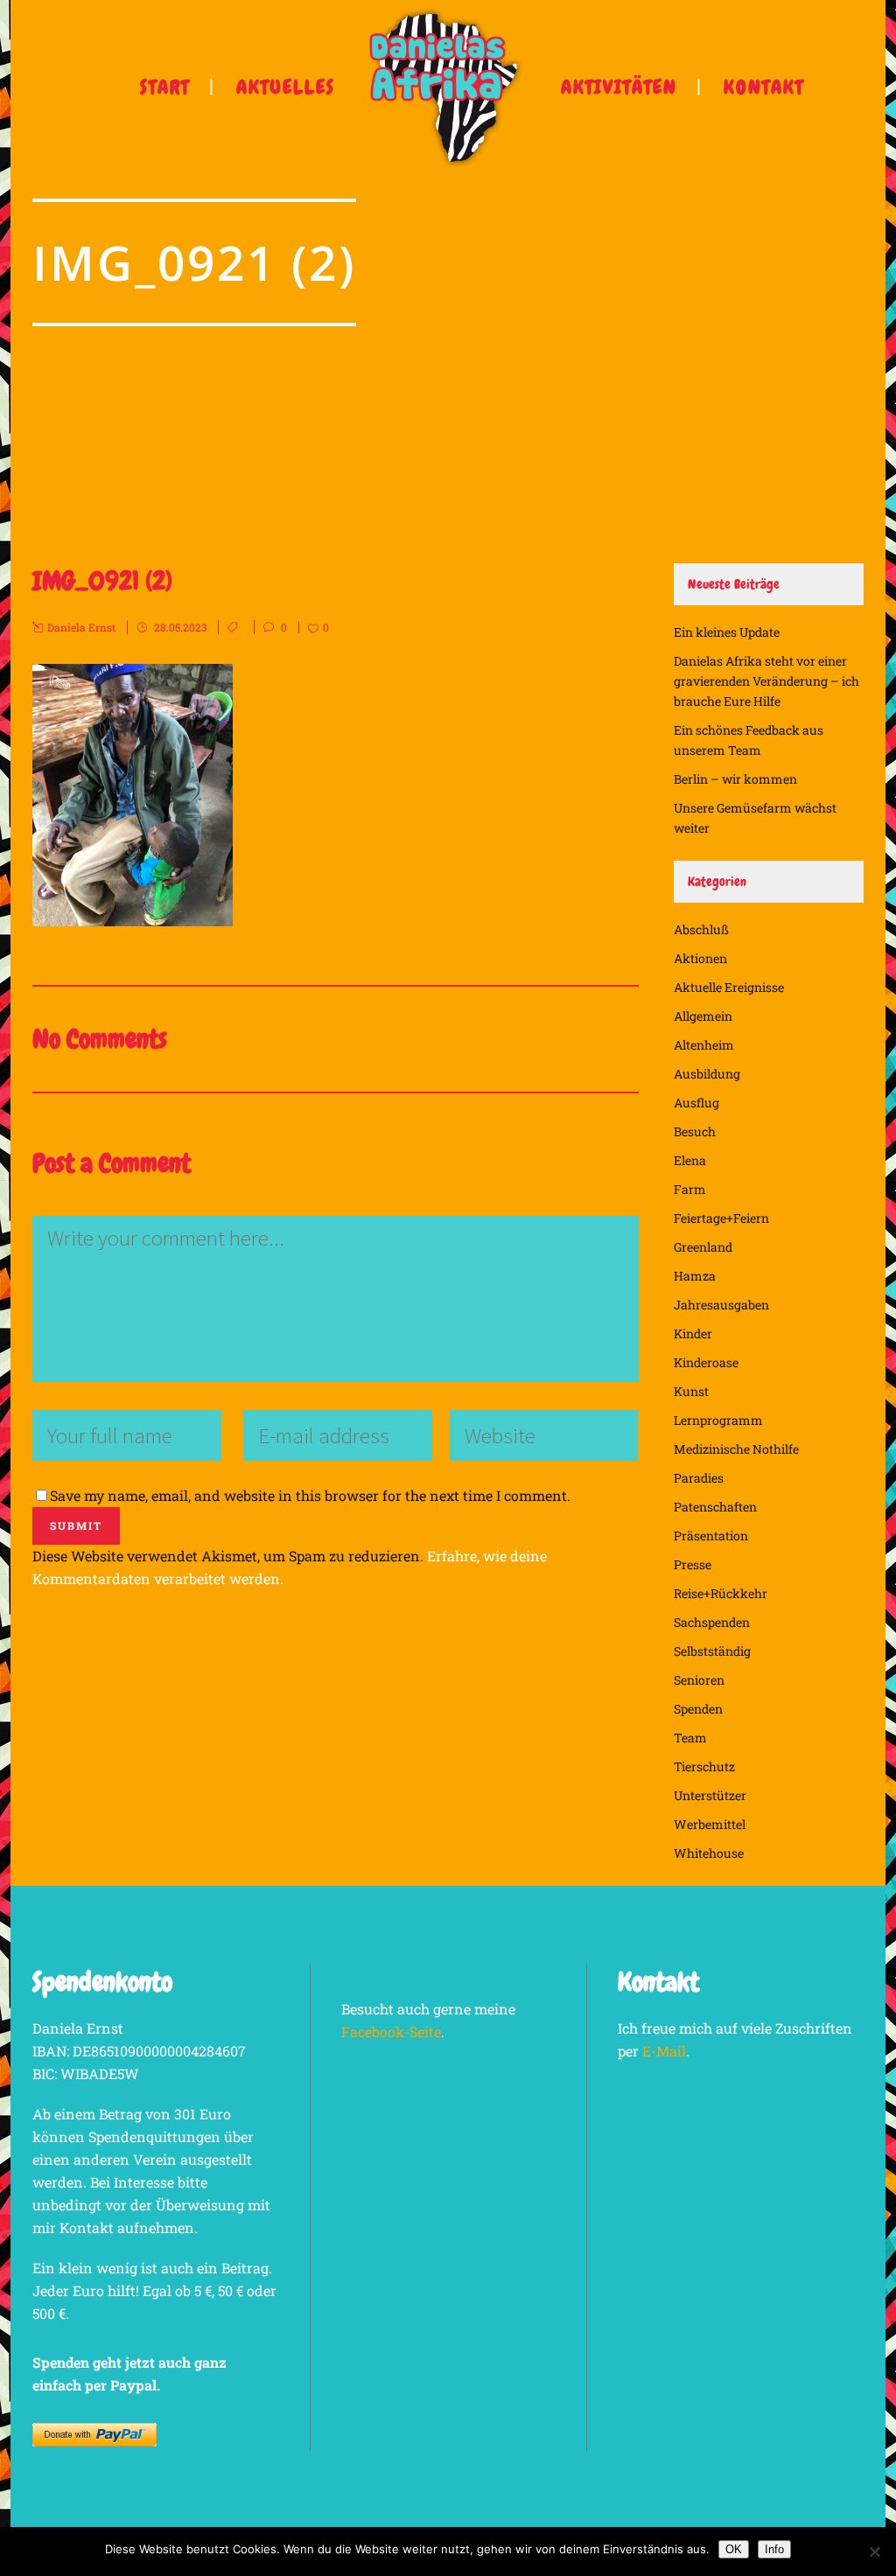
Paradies (699, 1478)
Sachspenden (712, 1622)
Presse (693, 1564)
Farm (690, 1189)
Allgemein (703, 1016)
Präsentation (711, 1536)
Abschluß (701, 929)
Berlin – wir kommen (735, 779)
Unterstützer (710, 1795)
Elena (690, 1160)
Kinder (693, 1333)
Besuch (695, 1131)
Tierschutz (704, 1766)
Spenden (698, 1709)
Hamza (695, 1276)
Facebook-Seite (391, 2031)
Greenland (703, 1247)
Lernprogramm (718, 1420)
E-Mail (664, 2051)
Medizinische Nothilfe (736, 1449)
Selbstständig (712, 1651)
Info (774, 2549)
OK (734, 2549)
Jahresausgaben (721, 1305)
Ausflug (696, 1103)
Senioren (699, 1680)
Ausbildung (707, 1074)
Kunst (691, 1391)
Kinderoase (706, 1362)
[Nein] (874, 2552)
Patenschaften (715, 1507)
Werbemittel (710, 1824)
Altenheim (704, 1045)
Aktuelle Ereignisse (729, 987)
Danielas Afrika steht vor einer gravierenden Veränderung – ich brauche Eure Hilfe (766, 681)
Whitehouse (709, 1853)
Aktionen (700, 958)
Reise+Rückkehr (721, 1593)
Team (690, 1738)
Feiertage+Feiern (721, 1218)
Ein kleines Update (727, 632)
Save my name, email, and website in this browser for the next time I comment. (310, 1495)
